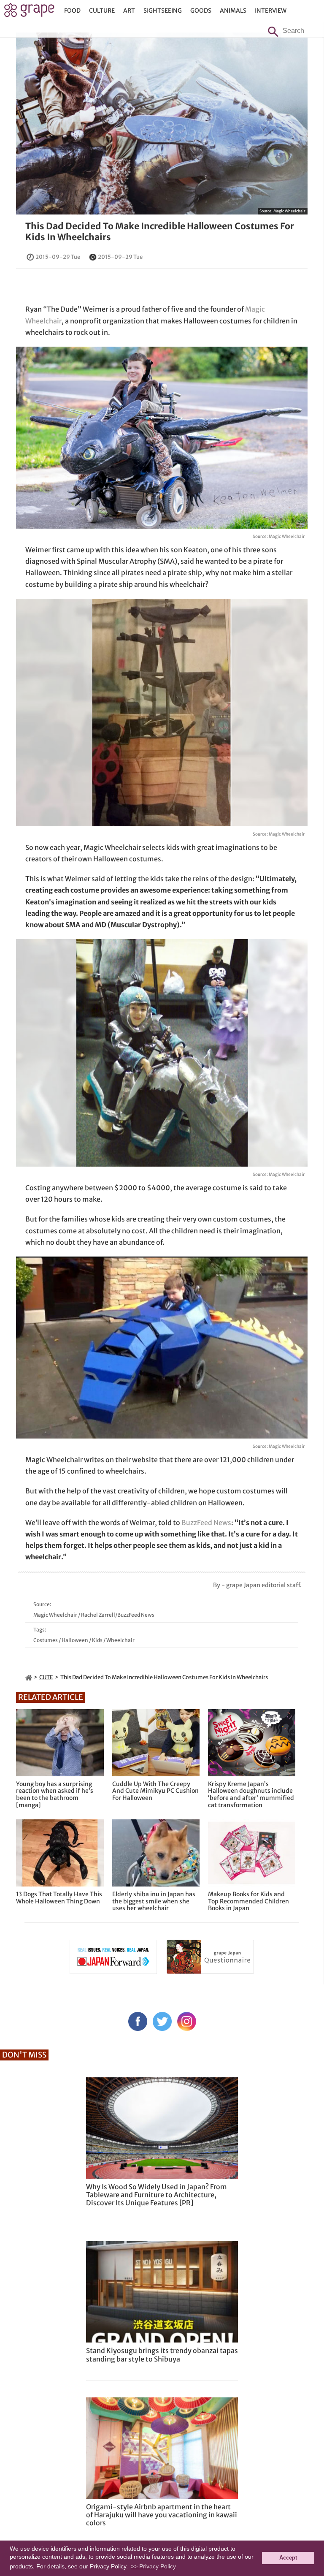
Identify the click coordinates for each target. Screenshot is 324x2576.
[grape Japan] (29, 1677)
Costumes (46, 1640)
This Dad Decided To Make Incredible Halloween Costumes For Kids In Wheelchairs (160, 231)
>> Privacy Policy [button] (153, 2566)
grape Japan (29, 12)
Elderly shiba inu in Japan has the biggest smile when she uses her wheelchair (154, 1901)
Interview (271, 11)
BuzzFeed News (206, 1523)
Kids (97, 1640)
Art (129, 11)
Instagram (187, 2021)
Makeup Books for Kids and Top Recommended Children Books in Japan (248, 1901)
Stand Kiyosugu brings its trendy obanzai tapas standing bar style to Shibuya (162, 2355)
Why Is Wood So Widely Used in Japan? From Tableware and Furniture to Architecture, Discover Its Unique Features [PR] (157, 2195)
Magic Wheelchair (289, 211)
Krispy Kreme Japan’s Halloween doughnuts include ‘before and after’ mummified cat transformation (251, 1795)
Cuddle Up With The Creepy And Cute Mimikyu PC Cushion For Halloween (155, 1791)
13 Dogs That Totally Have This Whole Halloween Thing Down (59, 1898)
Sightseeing (163, 11)
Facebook (138, 2021)
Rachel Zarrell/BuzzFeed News (118, 1615)
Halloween (75, 1640)
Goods (201, 11)
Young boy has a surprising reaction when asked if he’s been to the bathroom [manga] (55, 1795)
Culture (102, 11)
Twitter (162, 2021)
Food (72, 11)
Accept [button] (288, 2558)
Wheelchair (120, 1640)
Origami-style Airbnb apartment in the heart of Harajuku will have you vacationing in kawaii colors (162, 2515)
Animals (233, 11)
